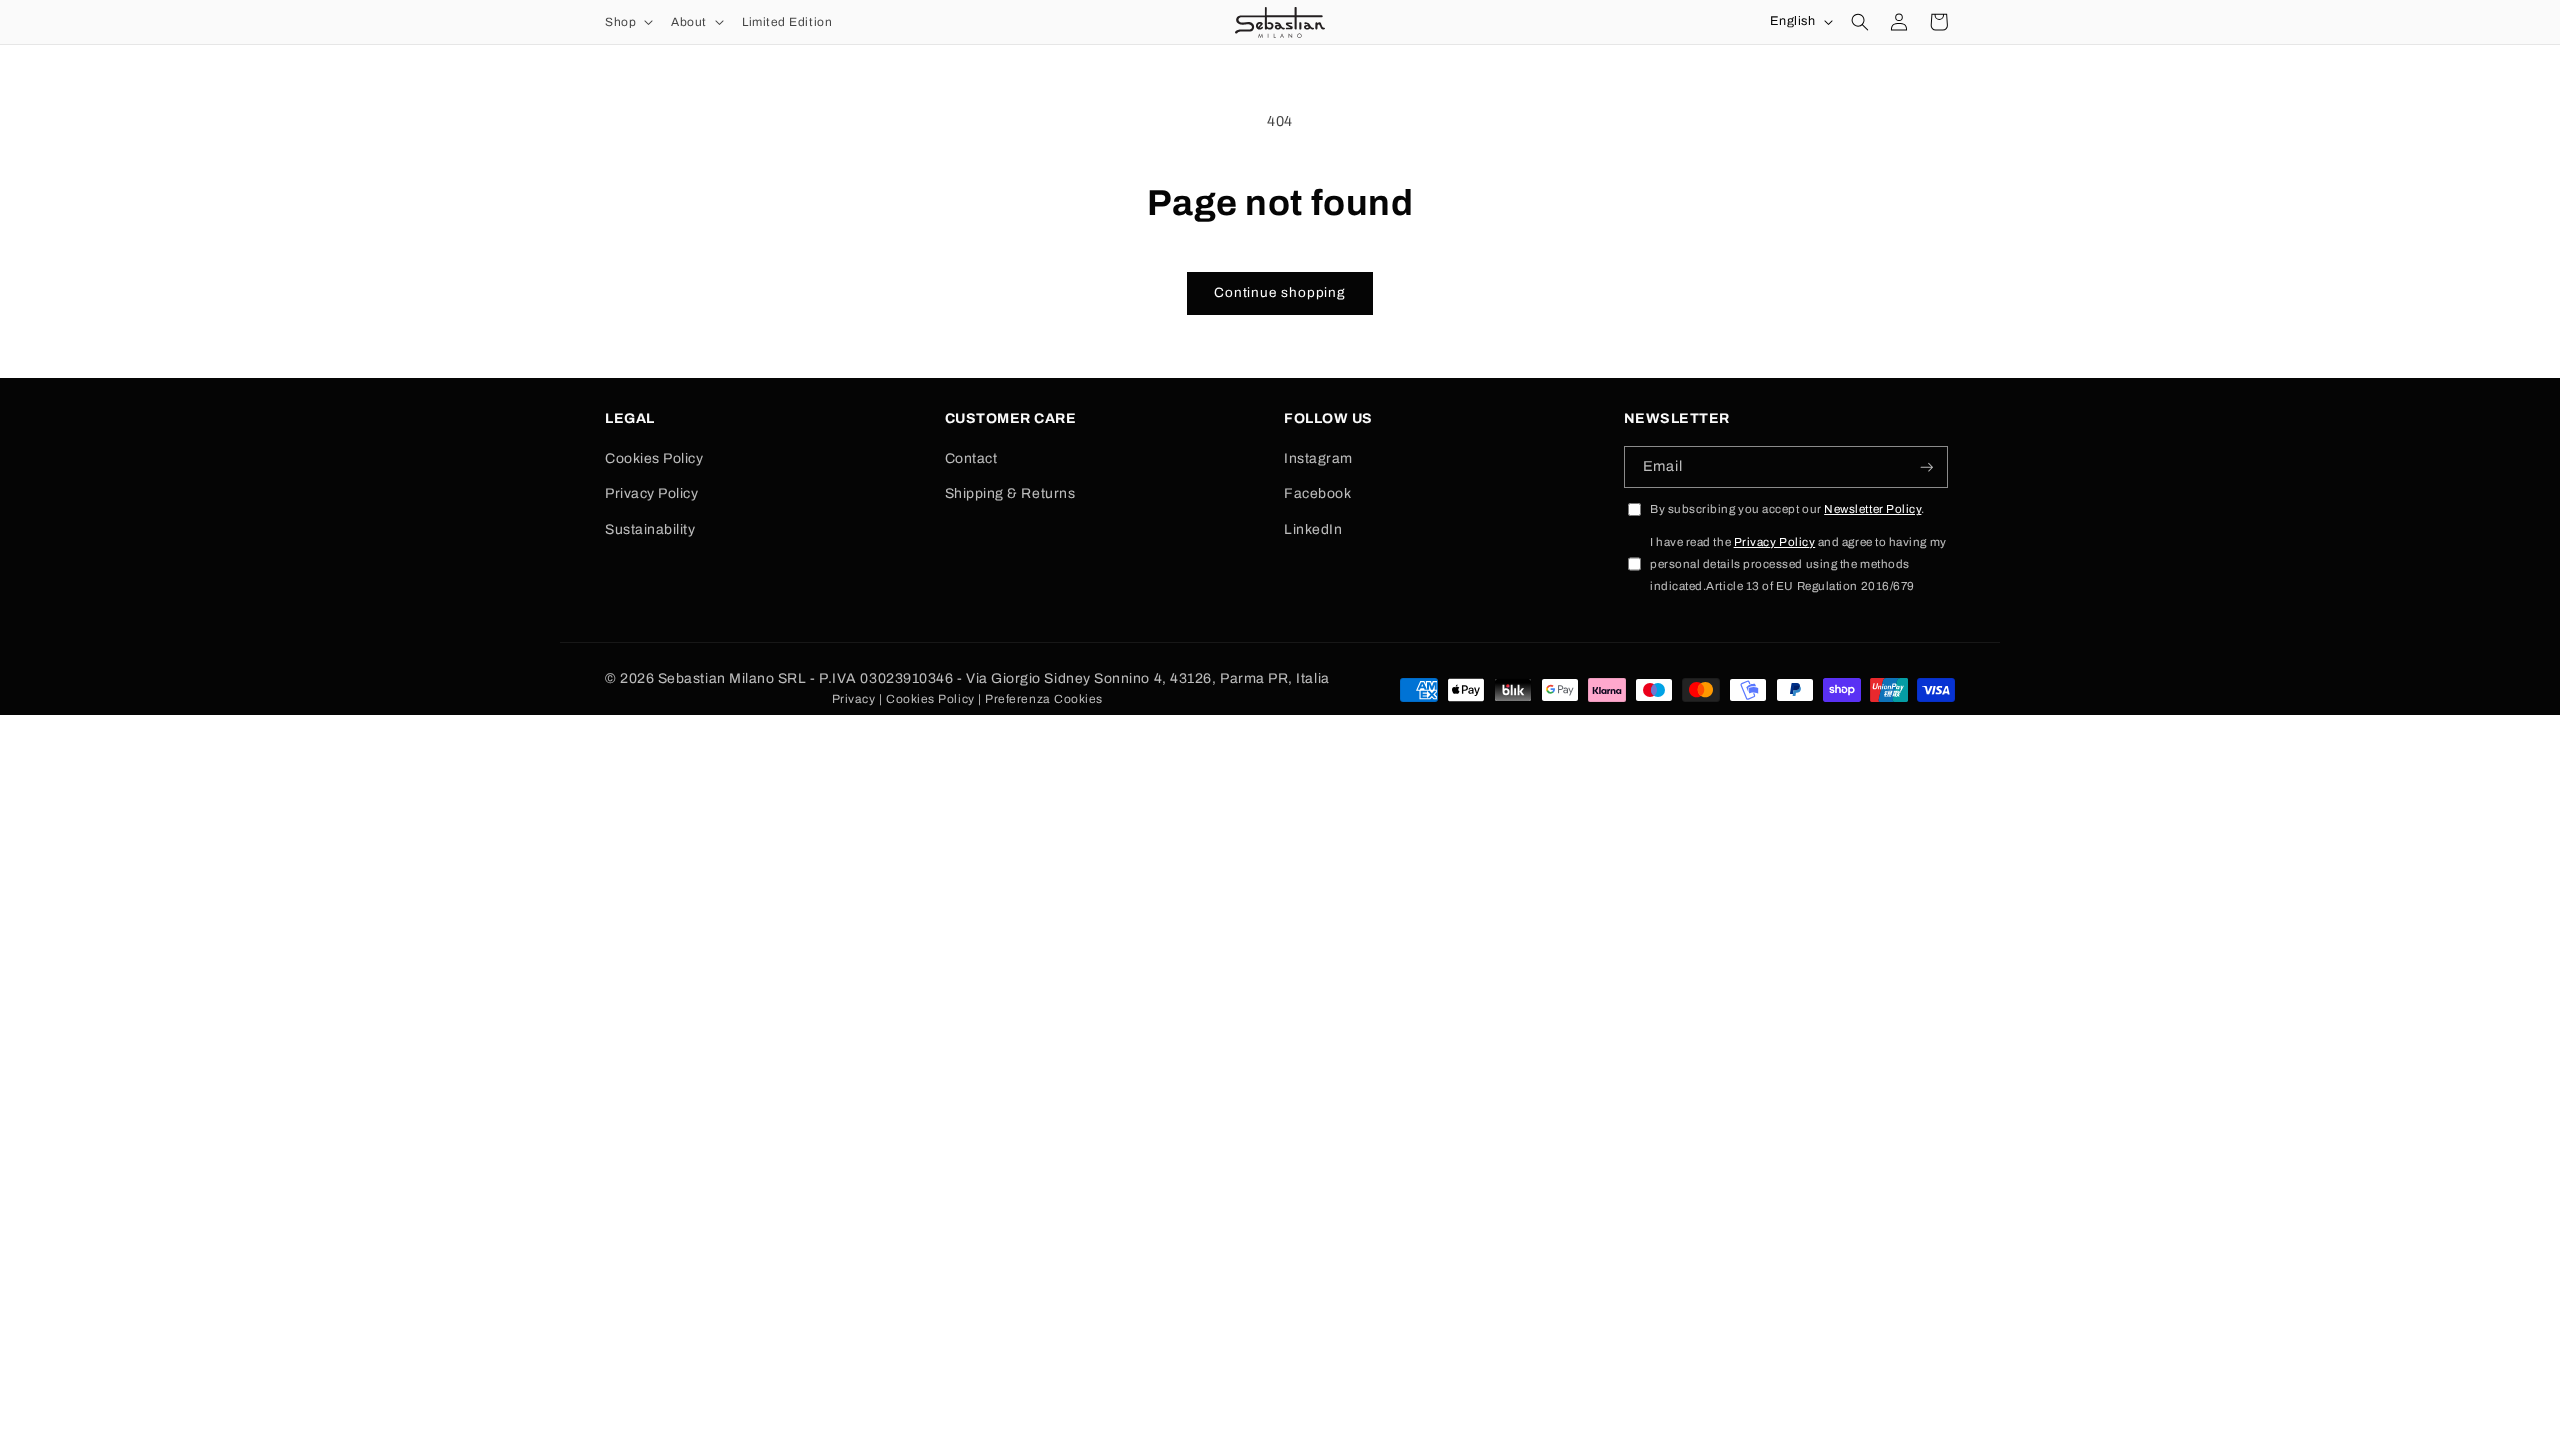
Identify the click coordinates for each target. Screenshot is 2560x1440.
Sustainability (650, 529)
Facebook (1317, 493)
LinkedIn (1313, 529)
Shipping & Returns (1010, 493)
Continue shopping (1280, 292)
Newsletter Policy (1872, 509)
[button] (627, 22)
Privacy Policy (652, 493)
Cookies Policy (654, 458)
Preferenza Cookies (1044, 699)
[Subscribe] (1927, 467)
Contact (971, 458)
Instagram (1318, 458)
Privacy (854, 699)
